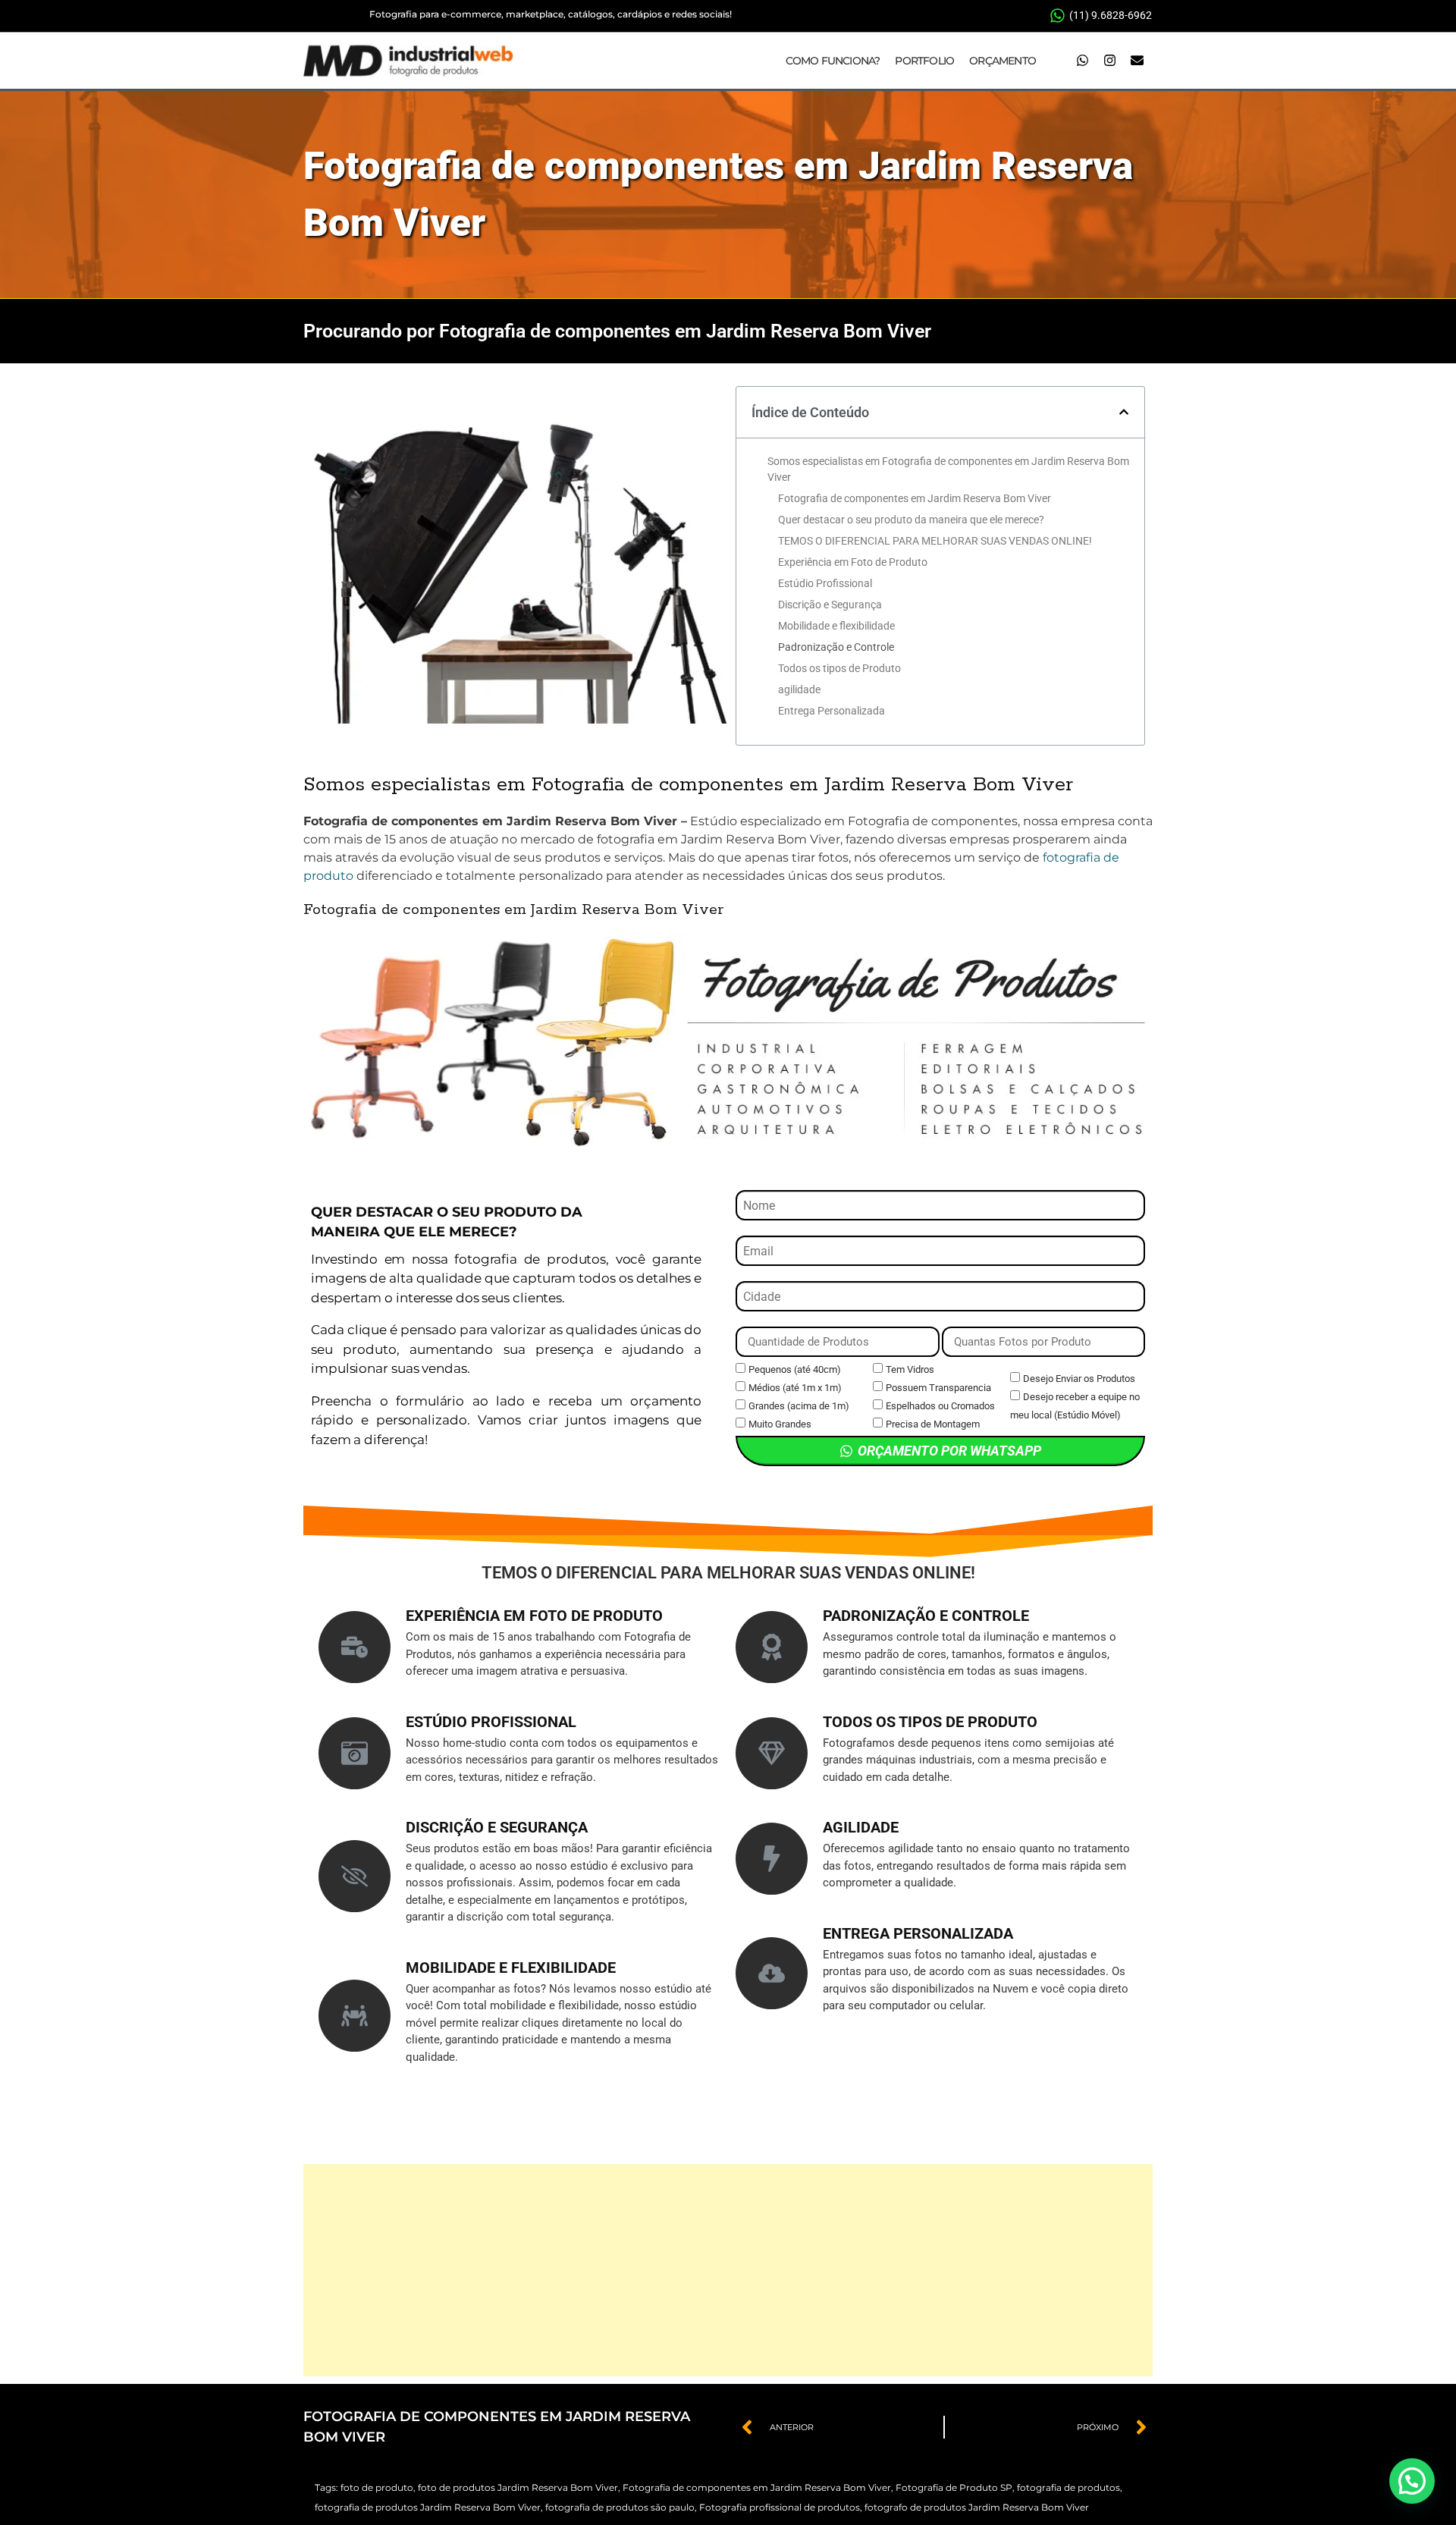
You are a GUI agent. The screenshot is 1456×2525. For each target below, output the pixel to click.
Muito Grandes (780, 1424)
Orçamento (1003, 61)
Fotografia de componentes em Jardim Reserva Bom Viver (915, 498)
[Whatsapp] (1082, 61)
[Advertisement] (728, 2270)
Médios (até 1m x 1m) (795, 1388)
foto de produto (377, 2487)
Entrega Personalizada (832, 711)
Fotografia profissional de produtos (780, 2507)
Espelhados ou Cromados (940, 1406)
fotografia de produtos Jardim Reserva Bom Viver (428, 2507)
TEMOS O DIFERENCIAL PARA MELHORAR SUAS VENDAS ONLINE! (935, 541)
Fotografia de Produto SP (954, 2487)
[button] (1124, 412)
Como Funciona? (833, 61)
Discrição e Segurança (830, 605)
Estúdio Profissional (825, 583)
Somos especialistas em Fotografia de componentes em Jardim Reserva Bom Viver (948, 469)
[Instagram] (1109, 61)
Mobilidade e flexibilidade (836, 626)
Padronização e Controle (836, 647)
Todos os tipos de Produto (839, 668)
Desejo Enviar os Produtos (1079, 1379)
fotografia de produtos (1068, 2487)
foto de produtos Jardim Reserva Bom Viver (518, 2487)
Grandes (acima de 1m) (799, 1406)
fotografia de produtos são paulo (620, 2507)
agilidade (799, 689)
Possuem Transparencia (938, 1388)
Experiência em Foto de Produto (853, 562)
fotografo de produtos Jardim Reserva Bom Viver (977, 2507)
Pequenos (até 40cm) (795, 1369)
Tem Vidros (910, 1369)
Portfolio (924, 61)
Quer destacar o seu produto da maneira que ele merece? (911, 520)
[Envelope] (1137, 61)
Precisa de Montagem (933, 1424)
